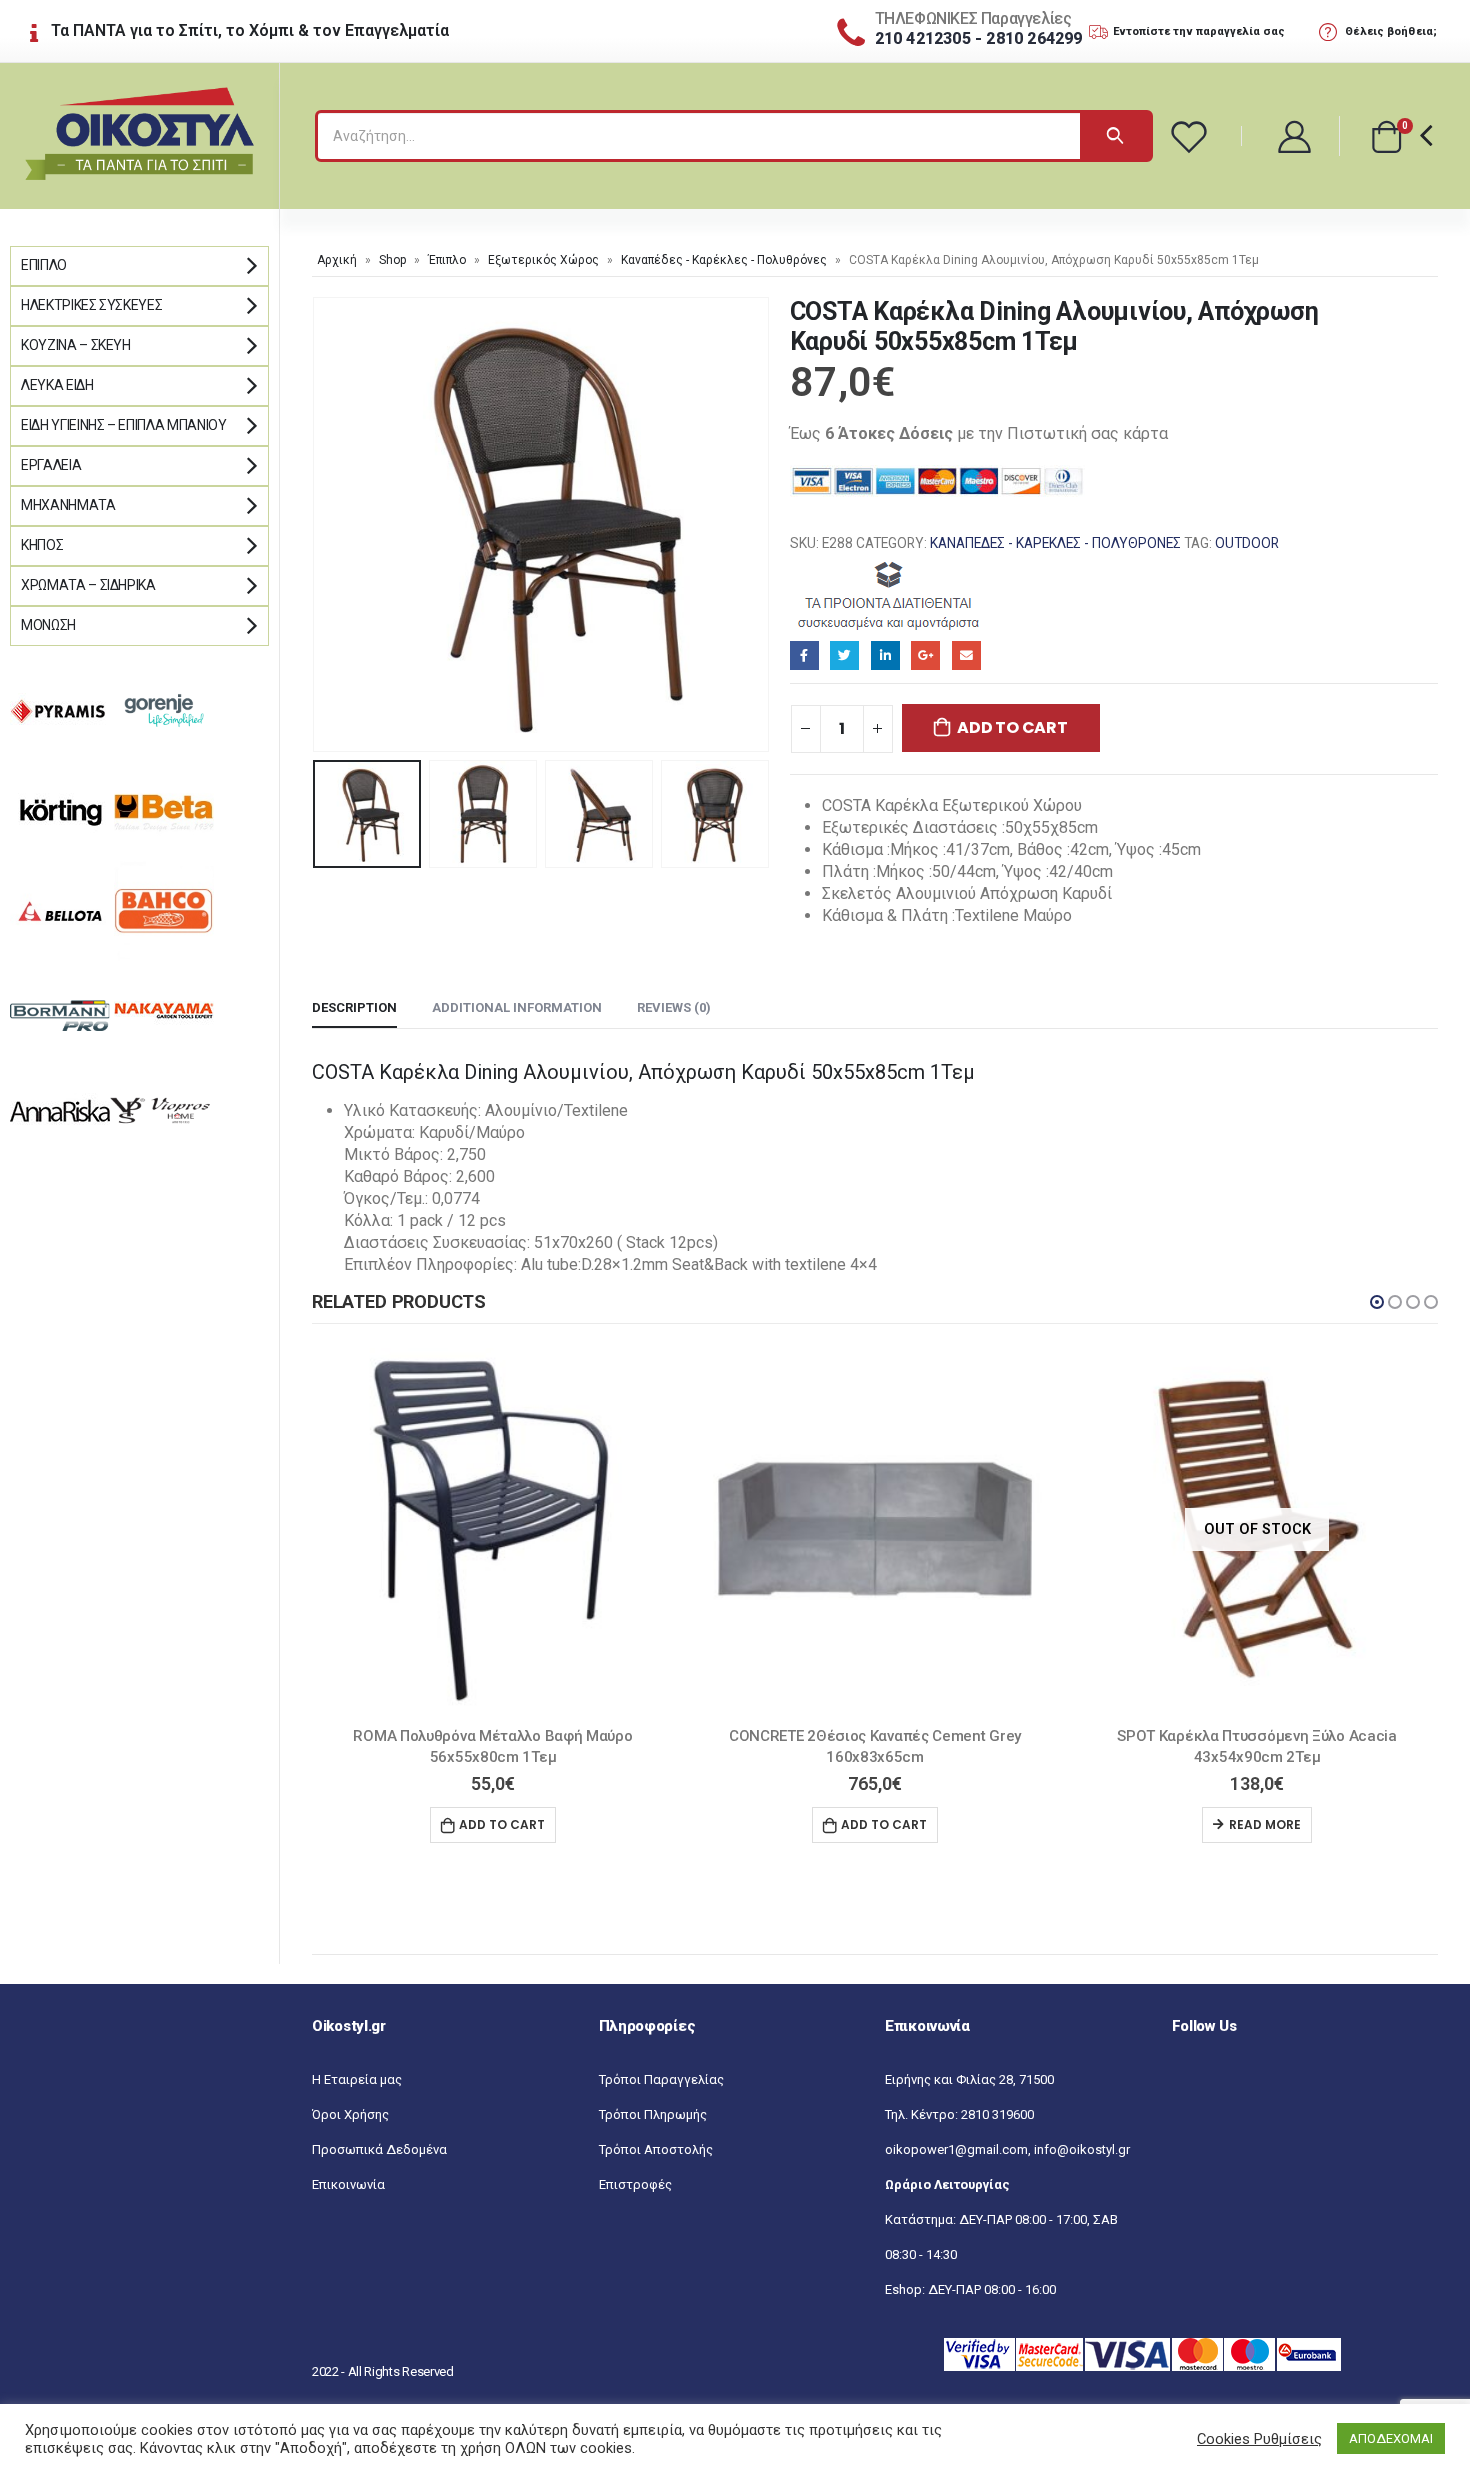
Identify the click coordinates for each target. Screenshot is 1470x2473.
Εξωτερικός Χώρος (543, 260)
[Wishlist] (1192, 136)
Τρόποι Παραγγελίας (661, 2079)
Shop (392, 260)
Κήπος (42, 545)
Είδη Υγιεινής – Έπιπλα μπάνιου (124, 425)
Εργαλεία (51, 465)
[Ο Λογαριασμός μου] (1295, 135)
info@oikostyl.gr (1082, 2149)
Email (966, 655)
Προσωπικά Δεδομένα (379, 2149)
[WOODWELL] (890, 594)
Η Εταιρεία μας (357, 2079)
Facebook (804, 655)
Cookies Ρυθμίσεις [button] (1259, 2439)
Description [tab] (354, 1007)
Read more (883, 1824)
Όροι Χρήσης (350, 2114)
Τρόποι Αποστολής (656, 2149)
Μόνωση (48, 625)
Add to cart (1012, 727)
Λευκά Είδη (57, 385)
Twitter (844, 655)
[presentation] (317, 525)
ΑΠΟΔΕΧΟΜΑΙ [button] (1391, 2438)
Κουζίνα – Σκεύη (76, 345)
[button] (1377, 1302)
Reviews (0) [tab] (674, 1007)
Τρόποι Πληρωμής (653, 2114)
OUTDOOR (1247, 543)
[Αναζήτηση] (1115, 136)
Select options (1257, 1824)
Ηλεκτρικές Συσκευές (91, 305)
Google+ (925, 655)
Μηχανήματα (68, 505)
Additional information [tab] (517, 1007)
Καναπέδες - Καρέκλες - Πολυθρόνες (724, 260)
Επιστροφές (635, 2184)
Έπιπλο (447, 260)
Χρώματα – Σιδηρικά (88, 585)
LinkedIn (885, 655)
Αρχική (337, 260)
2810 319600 (997, 2114)
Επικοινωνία (348, 2184)
